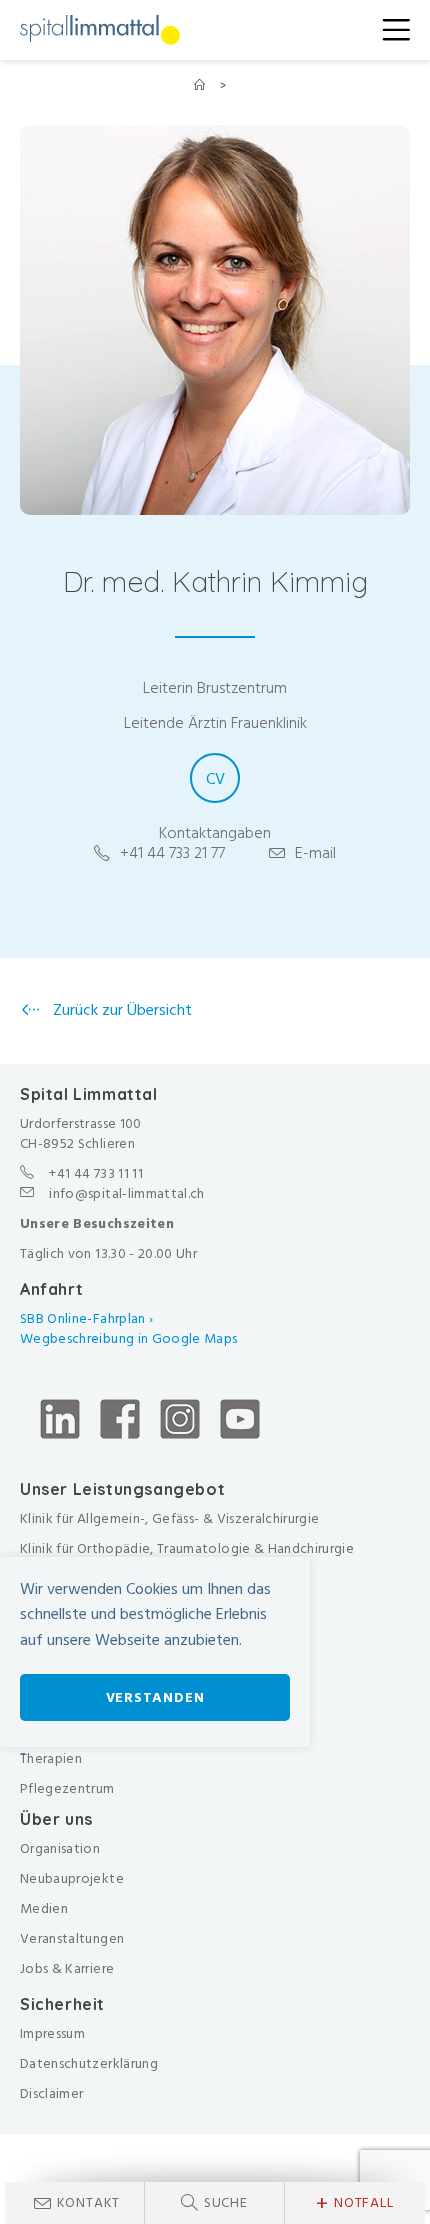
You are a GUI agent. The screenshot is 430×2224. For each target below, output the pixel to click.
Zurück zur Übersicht (120, 1010)
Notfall (354, 2203)
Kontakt (89, 2202)
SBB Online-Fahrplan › (86, 1318)
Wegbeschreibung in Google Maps (130, 1338)
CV (215, 779)
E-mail (315, 853)
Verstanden (155, 1697)
